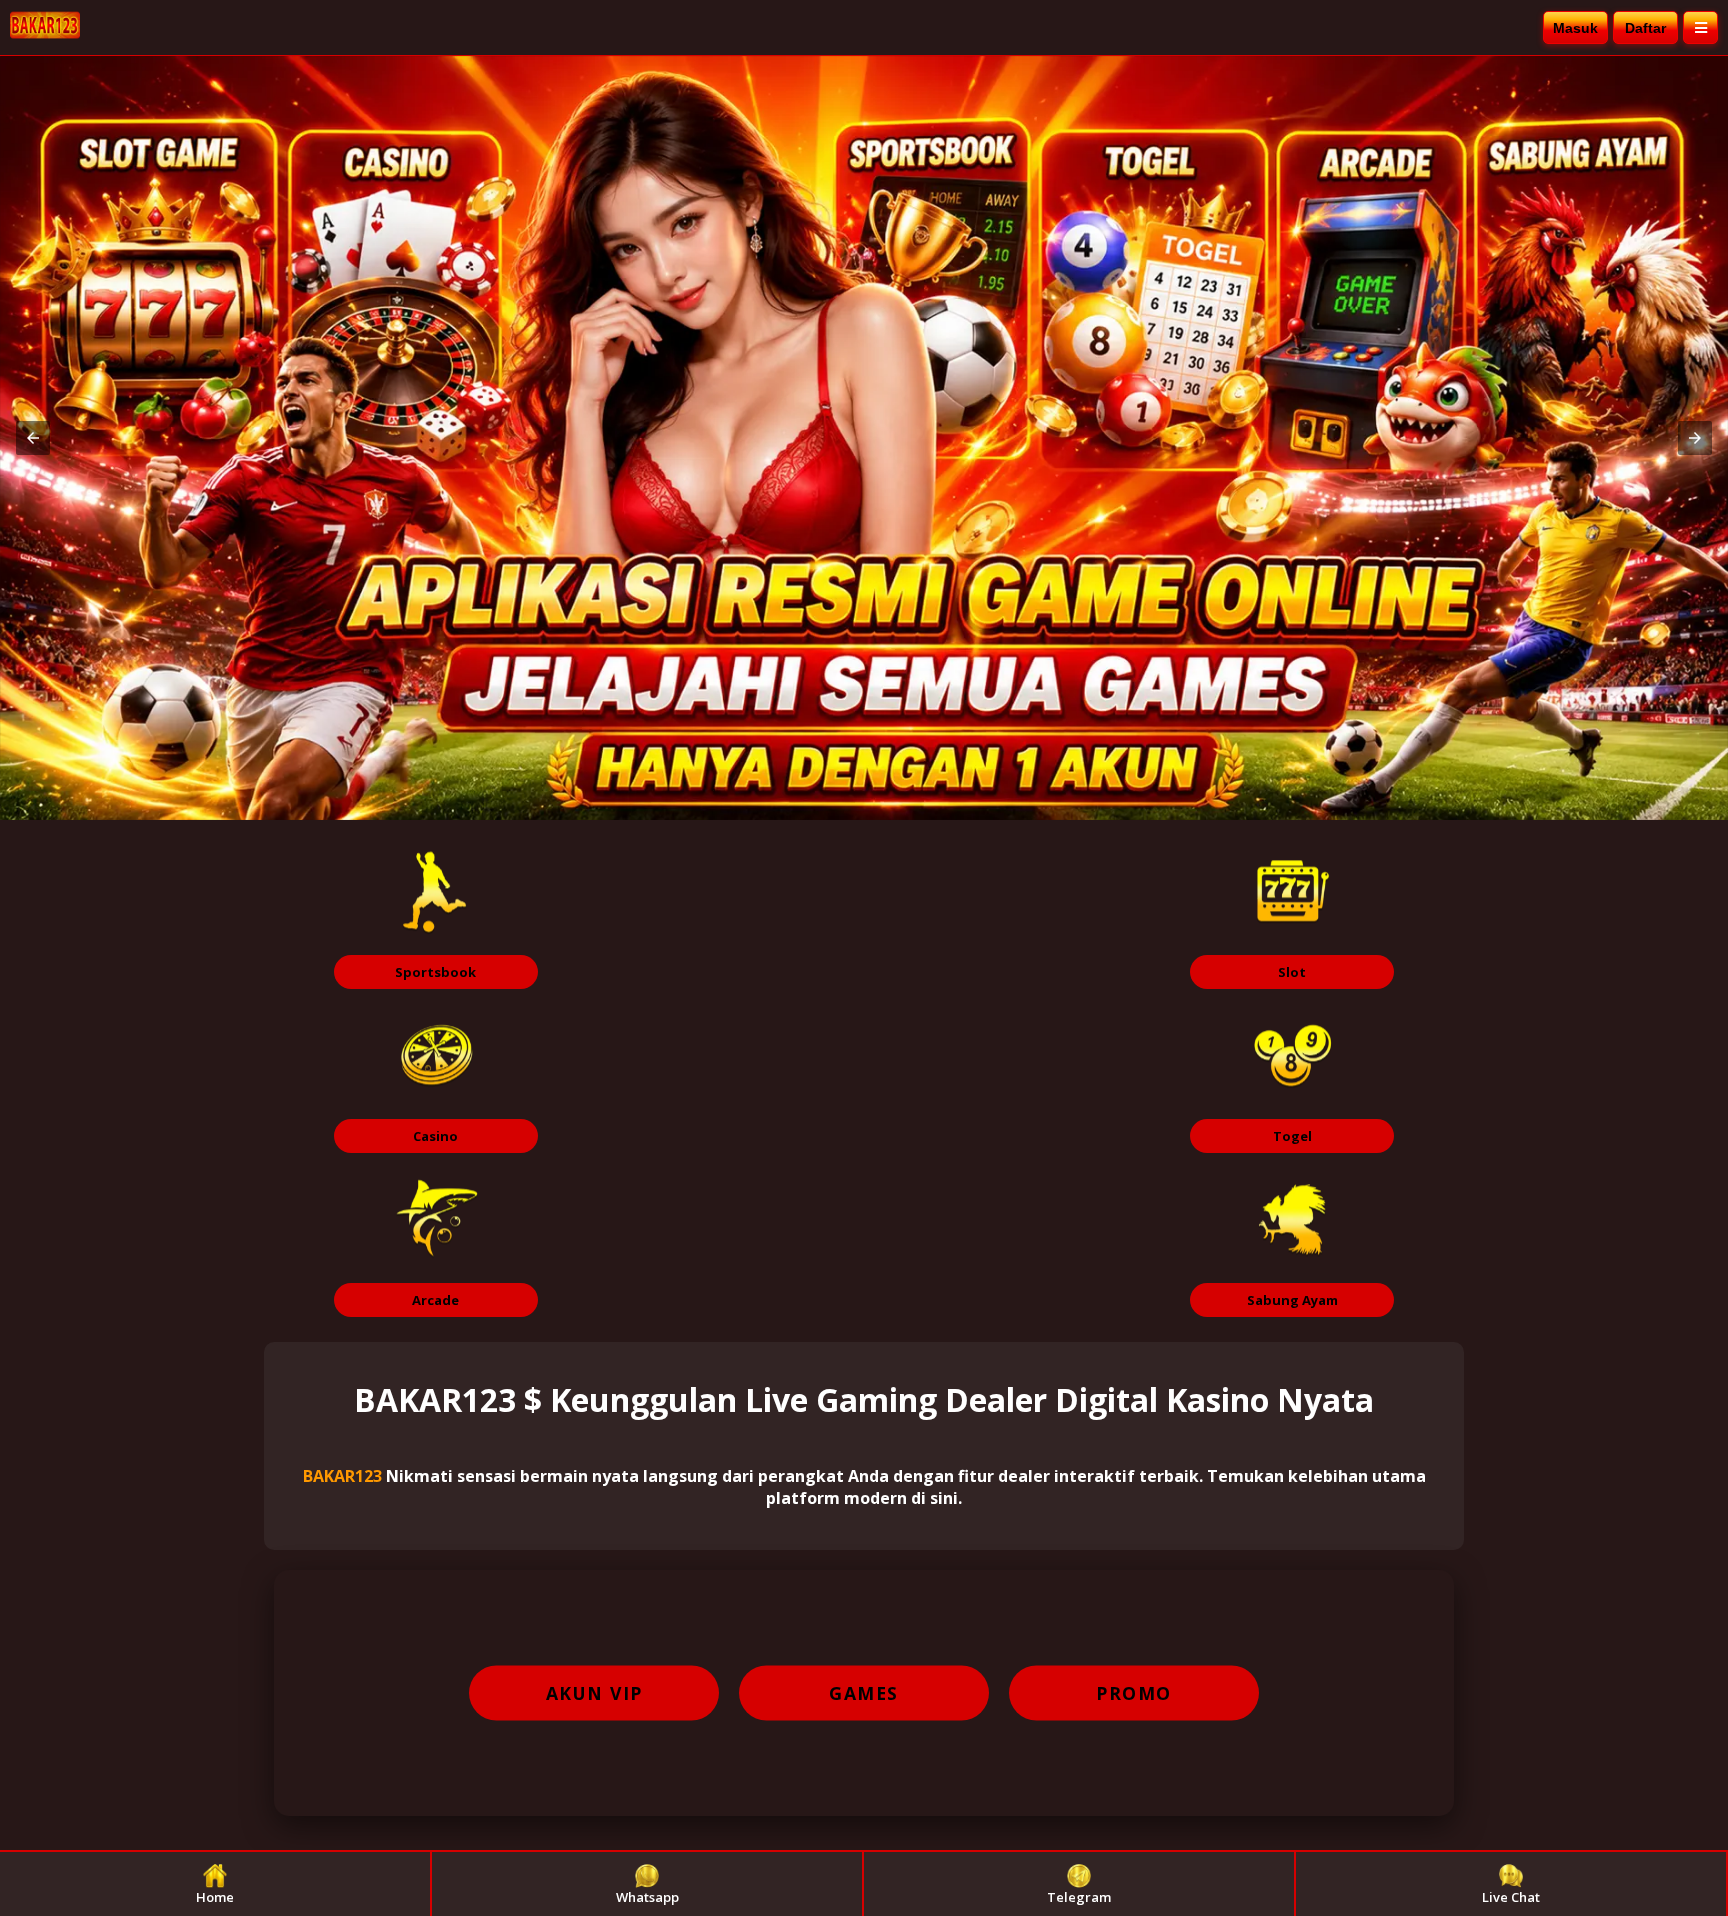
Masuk (1575, 28)
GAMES (864, 1693)
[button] (33, 438)
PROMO (1134, 1693)
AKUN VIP (594, 1693)
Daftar (1645, 28)
